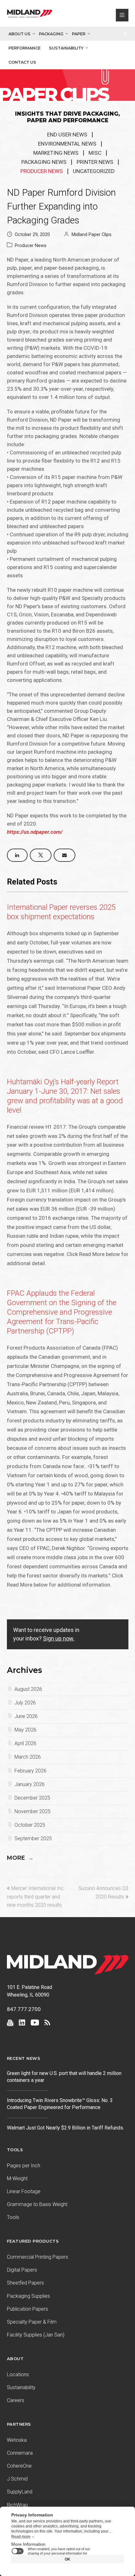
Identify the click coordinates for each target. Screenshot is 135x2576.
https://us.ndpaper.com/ (35, 832)
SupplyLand (20, 2492)
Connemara (20, 2453)
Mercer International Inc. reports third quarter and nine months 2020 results (36, 1897)
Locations (18, 2374)
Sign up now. (59, 1638)
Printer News (95, 162)
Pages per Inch (24, 2166)
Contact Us (22, 62)
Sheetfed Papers (25, 2283)
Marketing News (56, 153)
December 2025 (32, 1798)
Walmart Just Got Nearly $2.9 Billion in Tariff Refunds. (66, 2128)
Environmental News (67, 144)
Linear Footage (24, 2191)
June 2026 (26, 1716)
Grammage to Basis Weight (37, 2204)
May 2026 (25, 1730)
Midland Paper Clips (92, 234)
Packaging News (44, 162)
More (20, 1858)
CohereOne (19, 2466)
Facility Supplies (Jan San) (36, 2335)
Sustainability (66, 48)
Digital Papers (22, 2270)
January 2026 (30, 1784)
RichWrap (17, 2505)
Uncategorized (94, 171)
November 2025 (32, 1811)
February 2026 (30, 1771)
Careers (16, 2400)
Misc (95, 153)
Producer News (42, 171)
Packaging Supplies (28, 2296)
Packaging (51, 34)
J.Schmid (17, 2479)
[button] (17, 855)
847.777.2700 (24, 2009)
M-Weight (17, 2178)
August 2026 (28, 1689)
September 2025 (33, 1838)
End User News (67, 135)
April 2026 (25, 1743)
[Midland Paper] (30, 15)
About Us (19, 34)
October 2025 (30, 1825)
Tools (13, 2217)
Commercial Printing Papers (38, 2257)
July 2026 (25, 1703)
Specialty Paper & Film (32, 2322)
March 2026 (28, 1757)
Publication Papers (27, 2309)
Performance (24, 48)
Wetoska (17, 2440)
